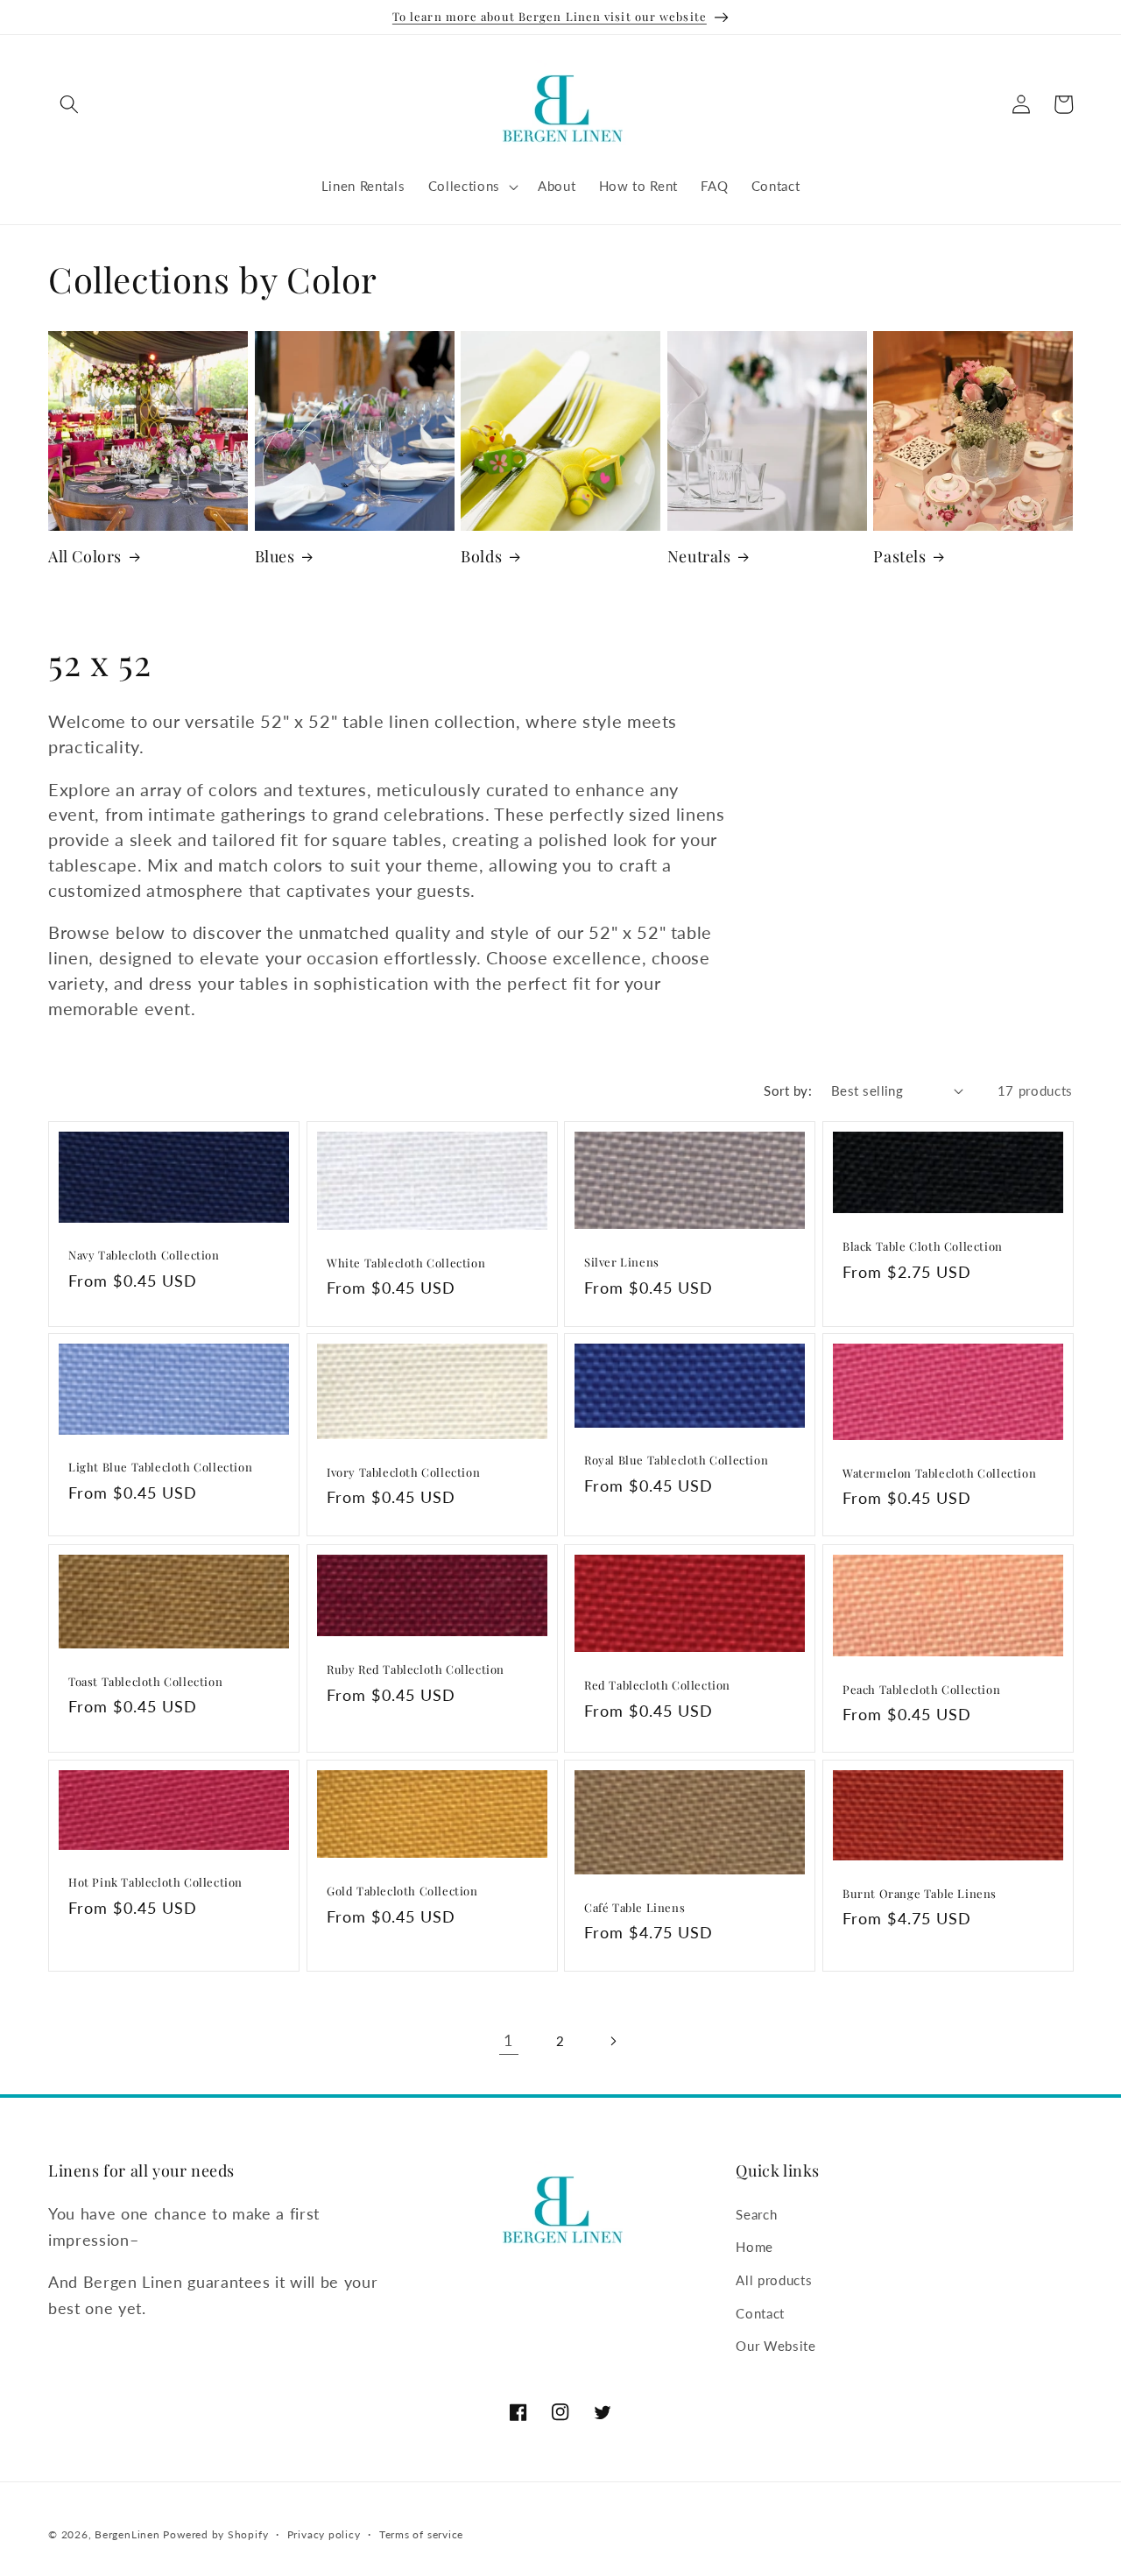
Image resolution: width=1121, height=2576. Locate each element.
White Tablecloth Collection (406, 1263)
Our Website (776, 2345)
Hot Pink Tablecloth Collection (155, 1883)
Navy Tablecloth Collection (144, 1255)
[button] (69, 104)
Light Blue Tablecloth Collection (160, 1468)
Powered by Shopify (215, 2534)
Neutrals (699, 557)
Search (756, 2213)
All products (774, 2279)
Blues (275, 557)
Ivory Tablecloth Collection (403, 1472)
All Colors (85, 557)
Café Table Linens (635, 1908)
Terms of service (421, 2534)
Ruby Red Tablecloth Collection (416, 1669)
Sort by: (788, 1090)
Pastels (899, 557)
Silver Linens (622, 1262)
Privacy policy (324, 2534)
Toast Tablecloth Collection (145, 1682)
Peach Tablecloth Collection (921, 1690)
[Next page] (612, 2041)
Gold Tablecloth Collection (402, 1892)
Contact (760, 2312)
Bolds (481, 557)
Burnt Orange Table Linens (920, 1894)
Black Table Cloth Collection (923, 1246)
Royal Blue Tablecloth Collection (676, 1461)
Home (754, 2247)
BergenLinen (127, 2534)
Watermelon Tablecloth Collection (939, 1473)
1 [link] (508, 2040)
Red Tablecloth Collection (657, 1685)
